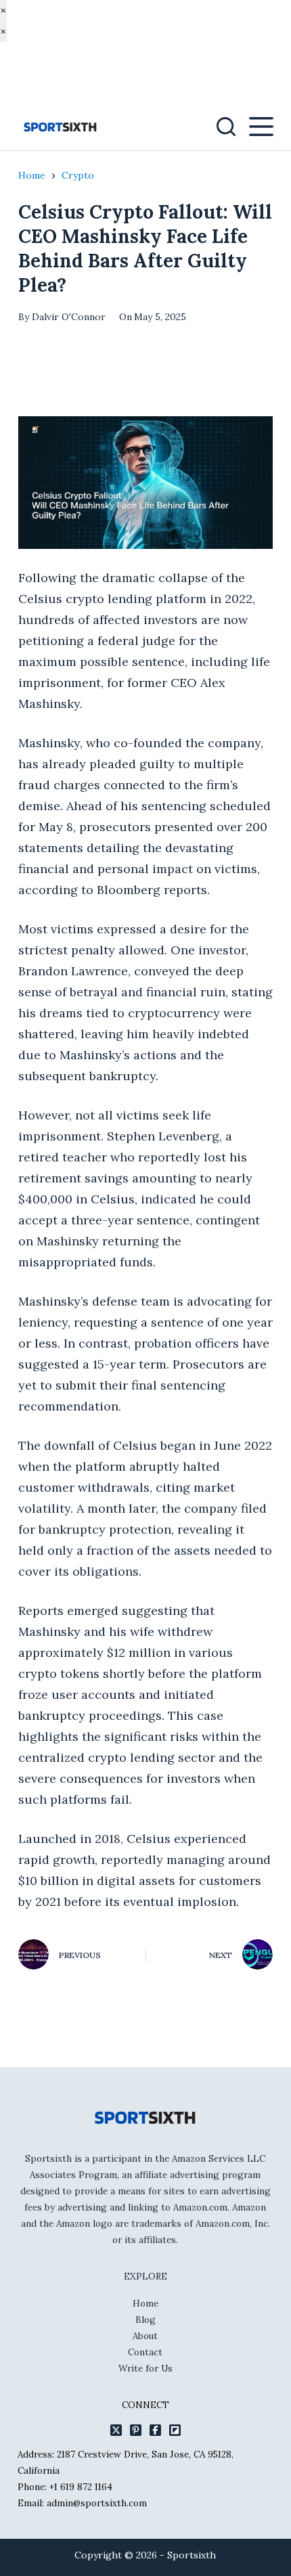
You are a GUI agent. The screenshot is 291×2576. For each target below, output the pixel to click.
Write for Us (145, 2369)
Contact (145, 2352)
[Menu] (261, 127)
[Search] (226, 127)
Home (145, 2304)
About (145, 2336)
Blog (145, 2320)
